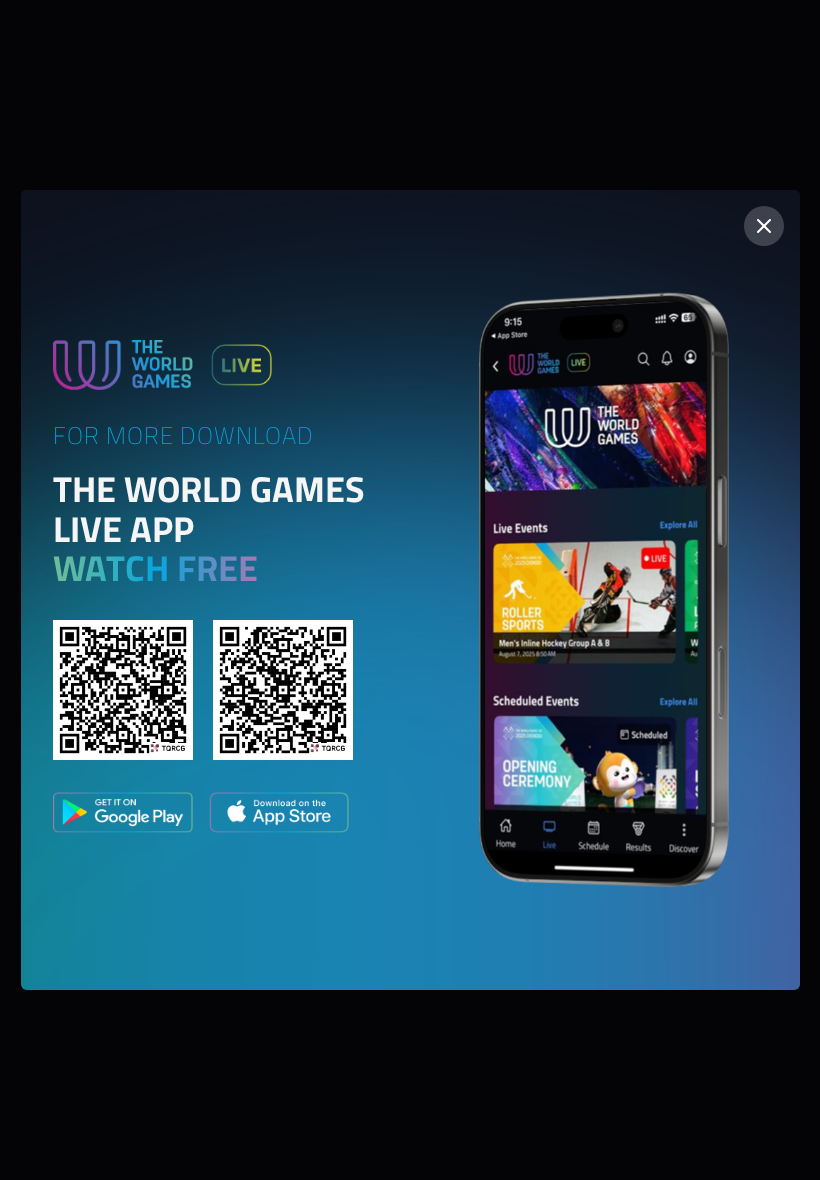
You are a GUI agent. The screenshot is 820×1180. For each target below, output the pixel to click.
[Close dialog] (764, 226)
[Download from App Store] (279, 816)
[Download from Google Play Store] (123, 816)
